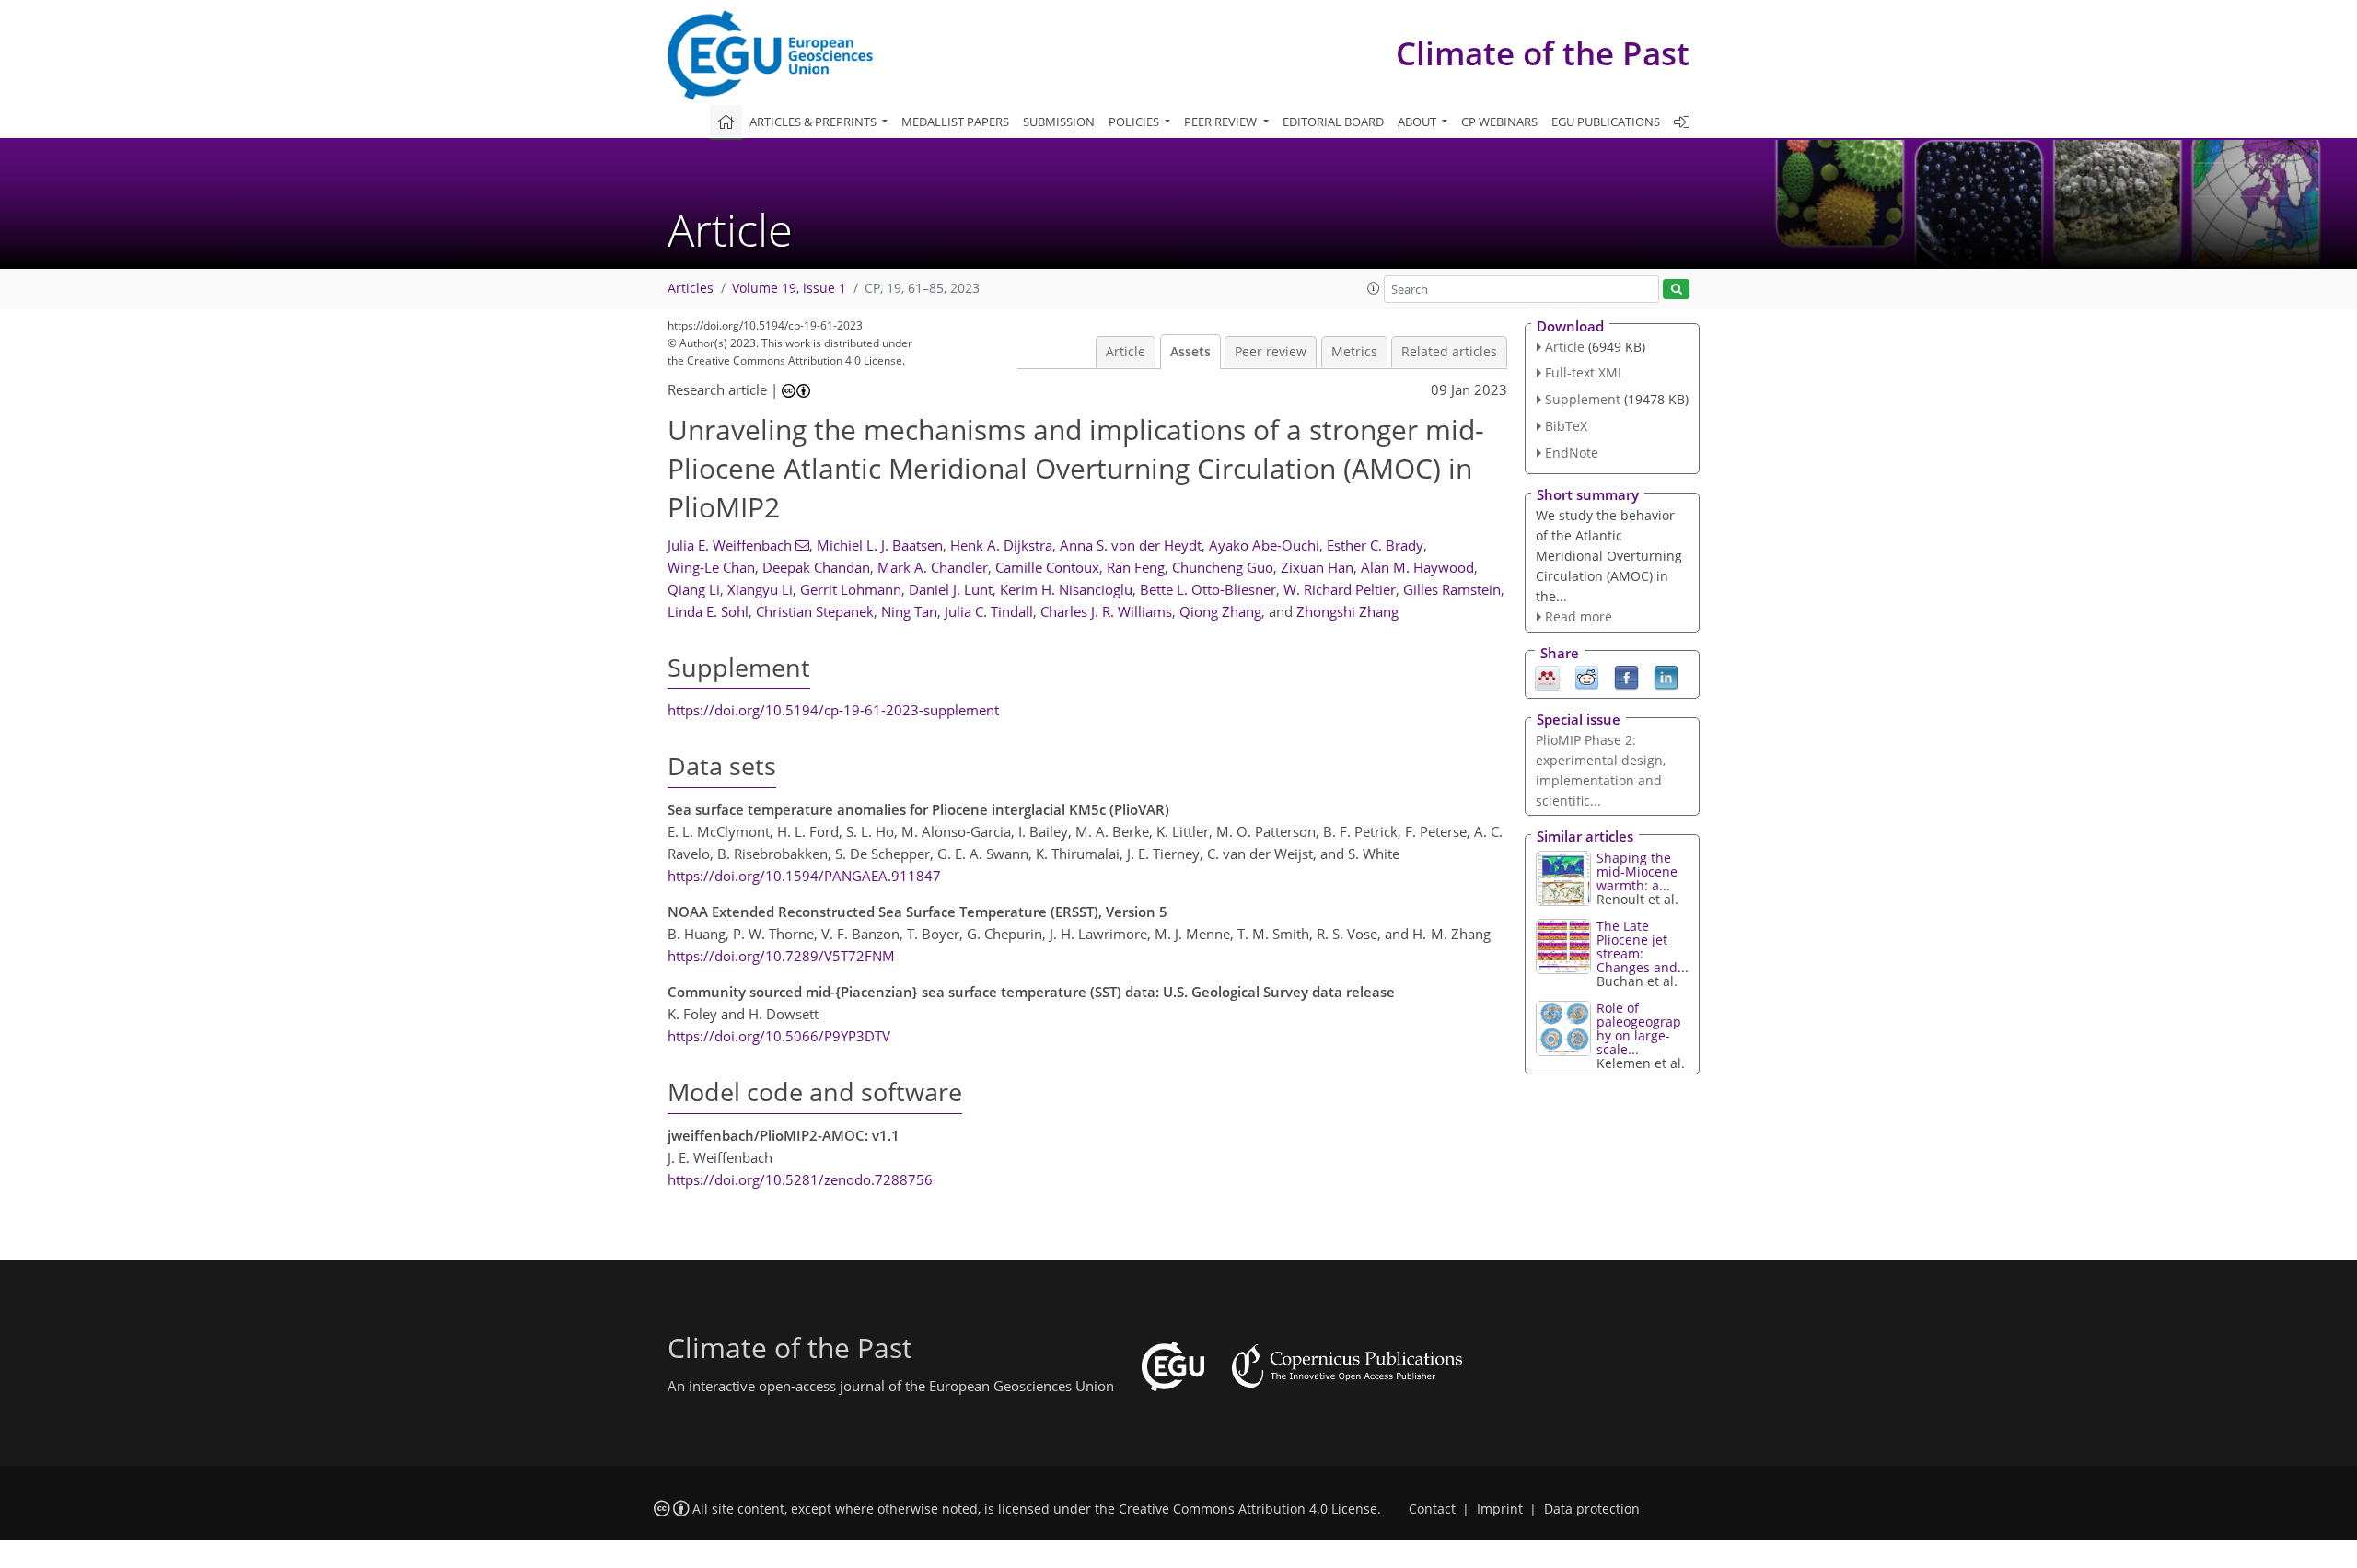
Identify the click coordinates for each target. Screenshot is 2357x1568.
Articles (691, 288)
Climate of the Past (1543, 53)
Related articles (1449, 352)
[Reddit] (1587, 677)
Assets (1190, 352)
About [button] (1418, 122)
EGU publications (1606, 122)
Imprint (1500, 1509)
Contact (1432, 1509)
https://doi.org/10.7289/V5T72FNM (781, 956)
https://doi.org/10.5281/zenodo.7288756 (800, 1179)
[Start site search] (1676, 290)
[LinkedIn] (1666, 677)
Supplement (1583, 399)
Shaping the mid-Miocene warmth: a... (1637, 871)
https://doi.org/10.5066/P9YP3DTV (779, 1036)
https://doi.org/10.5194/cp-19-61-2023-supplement (833, 710)
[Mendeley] (1547, 677)
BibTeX (1566, 426)
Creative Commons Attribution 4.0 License (1248, 1509)
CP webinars (1499, 122)
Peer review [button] (1222, 122)
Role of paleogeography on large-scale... (1639, 1028)
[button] (1374, 288)
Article (1126, 352)
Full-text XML (1585, 372)
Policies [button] (1135, 122)
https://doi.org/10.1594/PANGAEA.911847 (804, 876)
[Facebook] (1626, 677)
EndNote (1572, 453)
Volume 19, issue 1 (789, 288)
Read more (1579, 616)
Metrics (1354, 352)
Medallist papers (955, 122)
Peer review (1271, 352)
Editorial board (1333, 122)
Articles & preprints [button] (814, 122)
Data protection (1592, 1509)
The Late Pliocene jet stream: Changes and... (1643, 947)
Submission (1059, 122)
